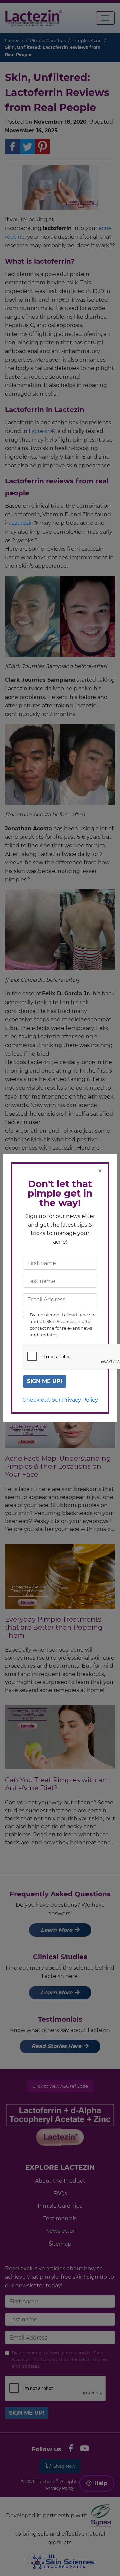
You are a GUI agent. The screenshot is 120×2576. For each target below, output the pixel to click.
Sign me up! (45, 1381)
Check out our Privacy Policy (60, 1400)
